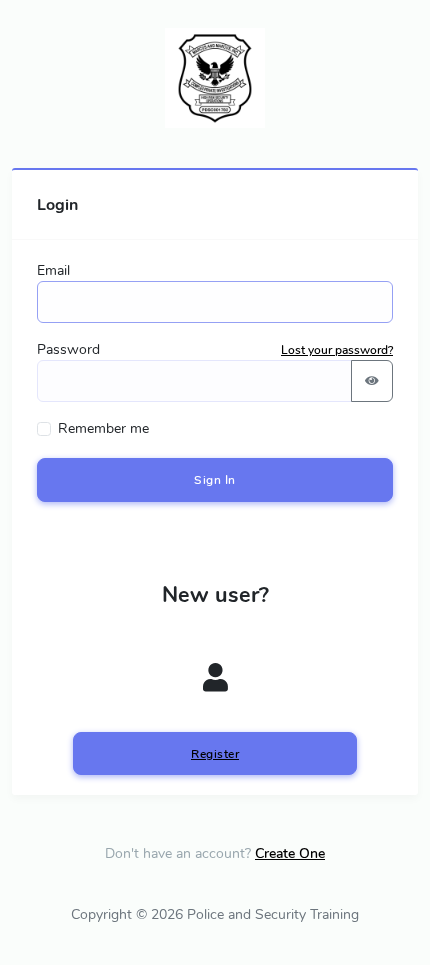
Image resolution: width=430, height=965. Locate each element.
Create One (290, 853)
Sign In (215, 480)
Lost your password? (337, 350)
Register (215, 754)
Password (68, 349)
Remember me (103, 428)
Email (53, 270)
